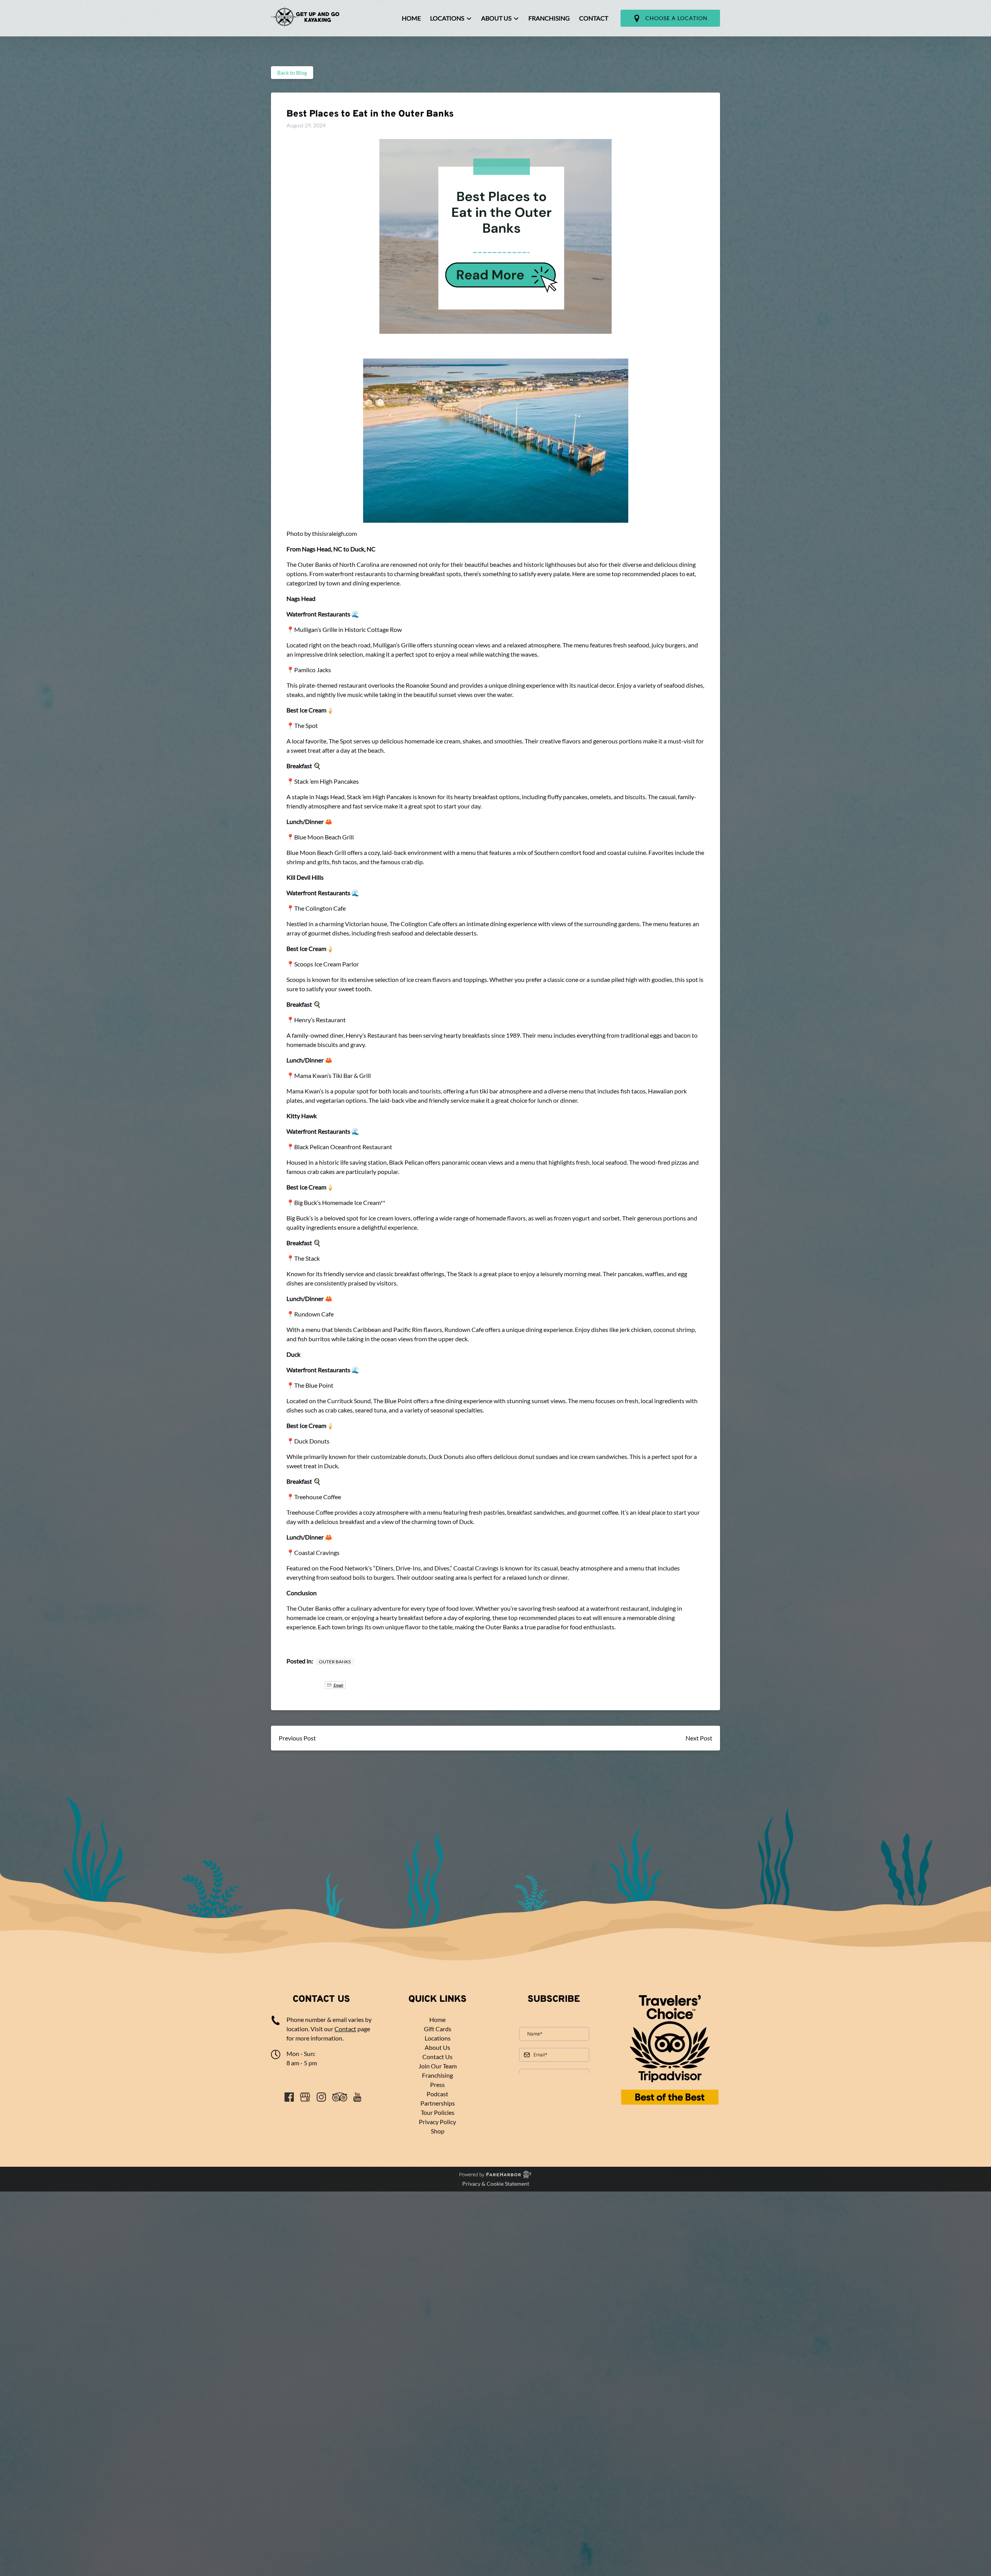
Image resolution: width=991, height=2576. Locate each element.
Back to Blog (292, 73)
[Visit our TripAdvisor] (340, 2097)
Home (411, 18)
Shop (438, 2131)
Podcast (437, 2094)
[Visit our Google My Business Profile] (305, 2097)
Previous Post (297, 1738)
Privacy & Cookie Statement (496, 2184)
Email (366, 1685)
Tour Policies (438, 2112)
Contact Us (437, 2057)
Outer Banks (335, 1662)
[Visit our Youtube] (357, 2097)
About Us (437, 2047)
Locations (438, 2038)
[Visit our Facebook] (289, 2097)
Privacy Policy (437, 2122)
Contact (594, 18)
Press (437, 2084)
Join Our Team (438, 2066)
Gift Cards (438, 2029)
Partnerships (438, 2103)
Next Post (699, 1738)
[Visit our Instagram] (321, 2097)
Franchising (549, 18)
